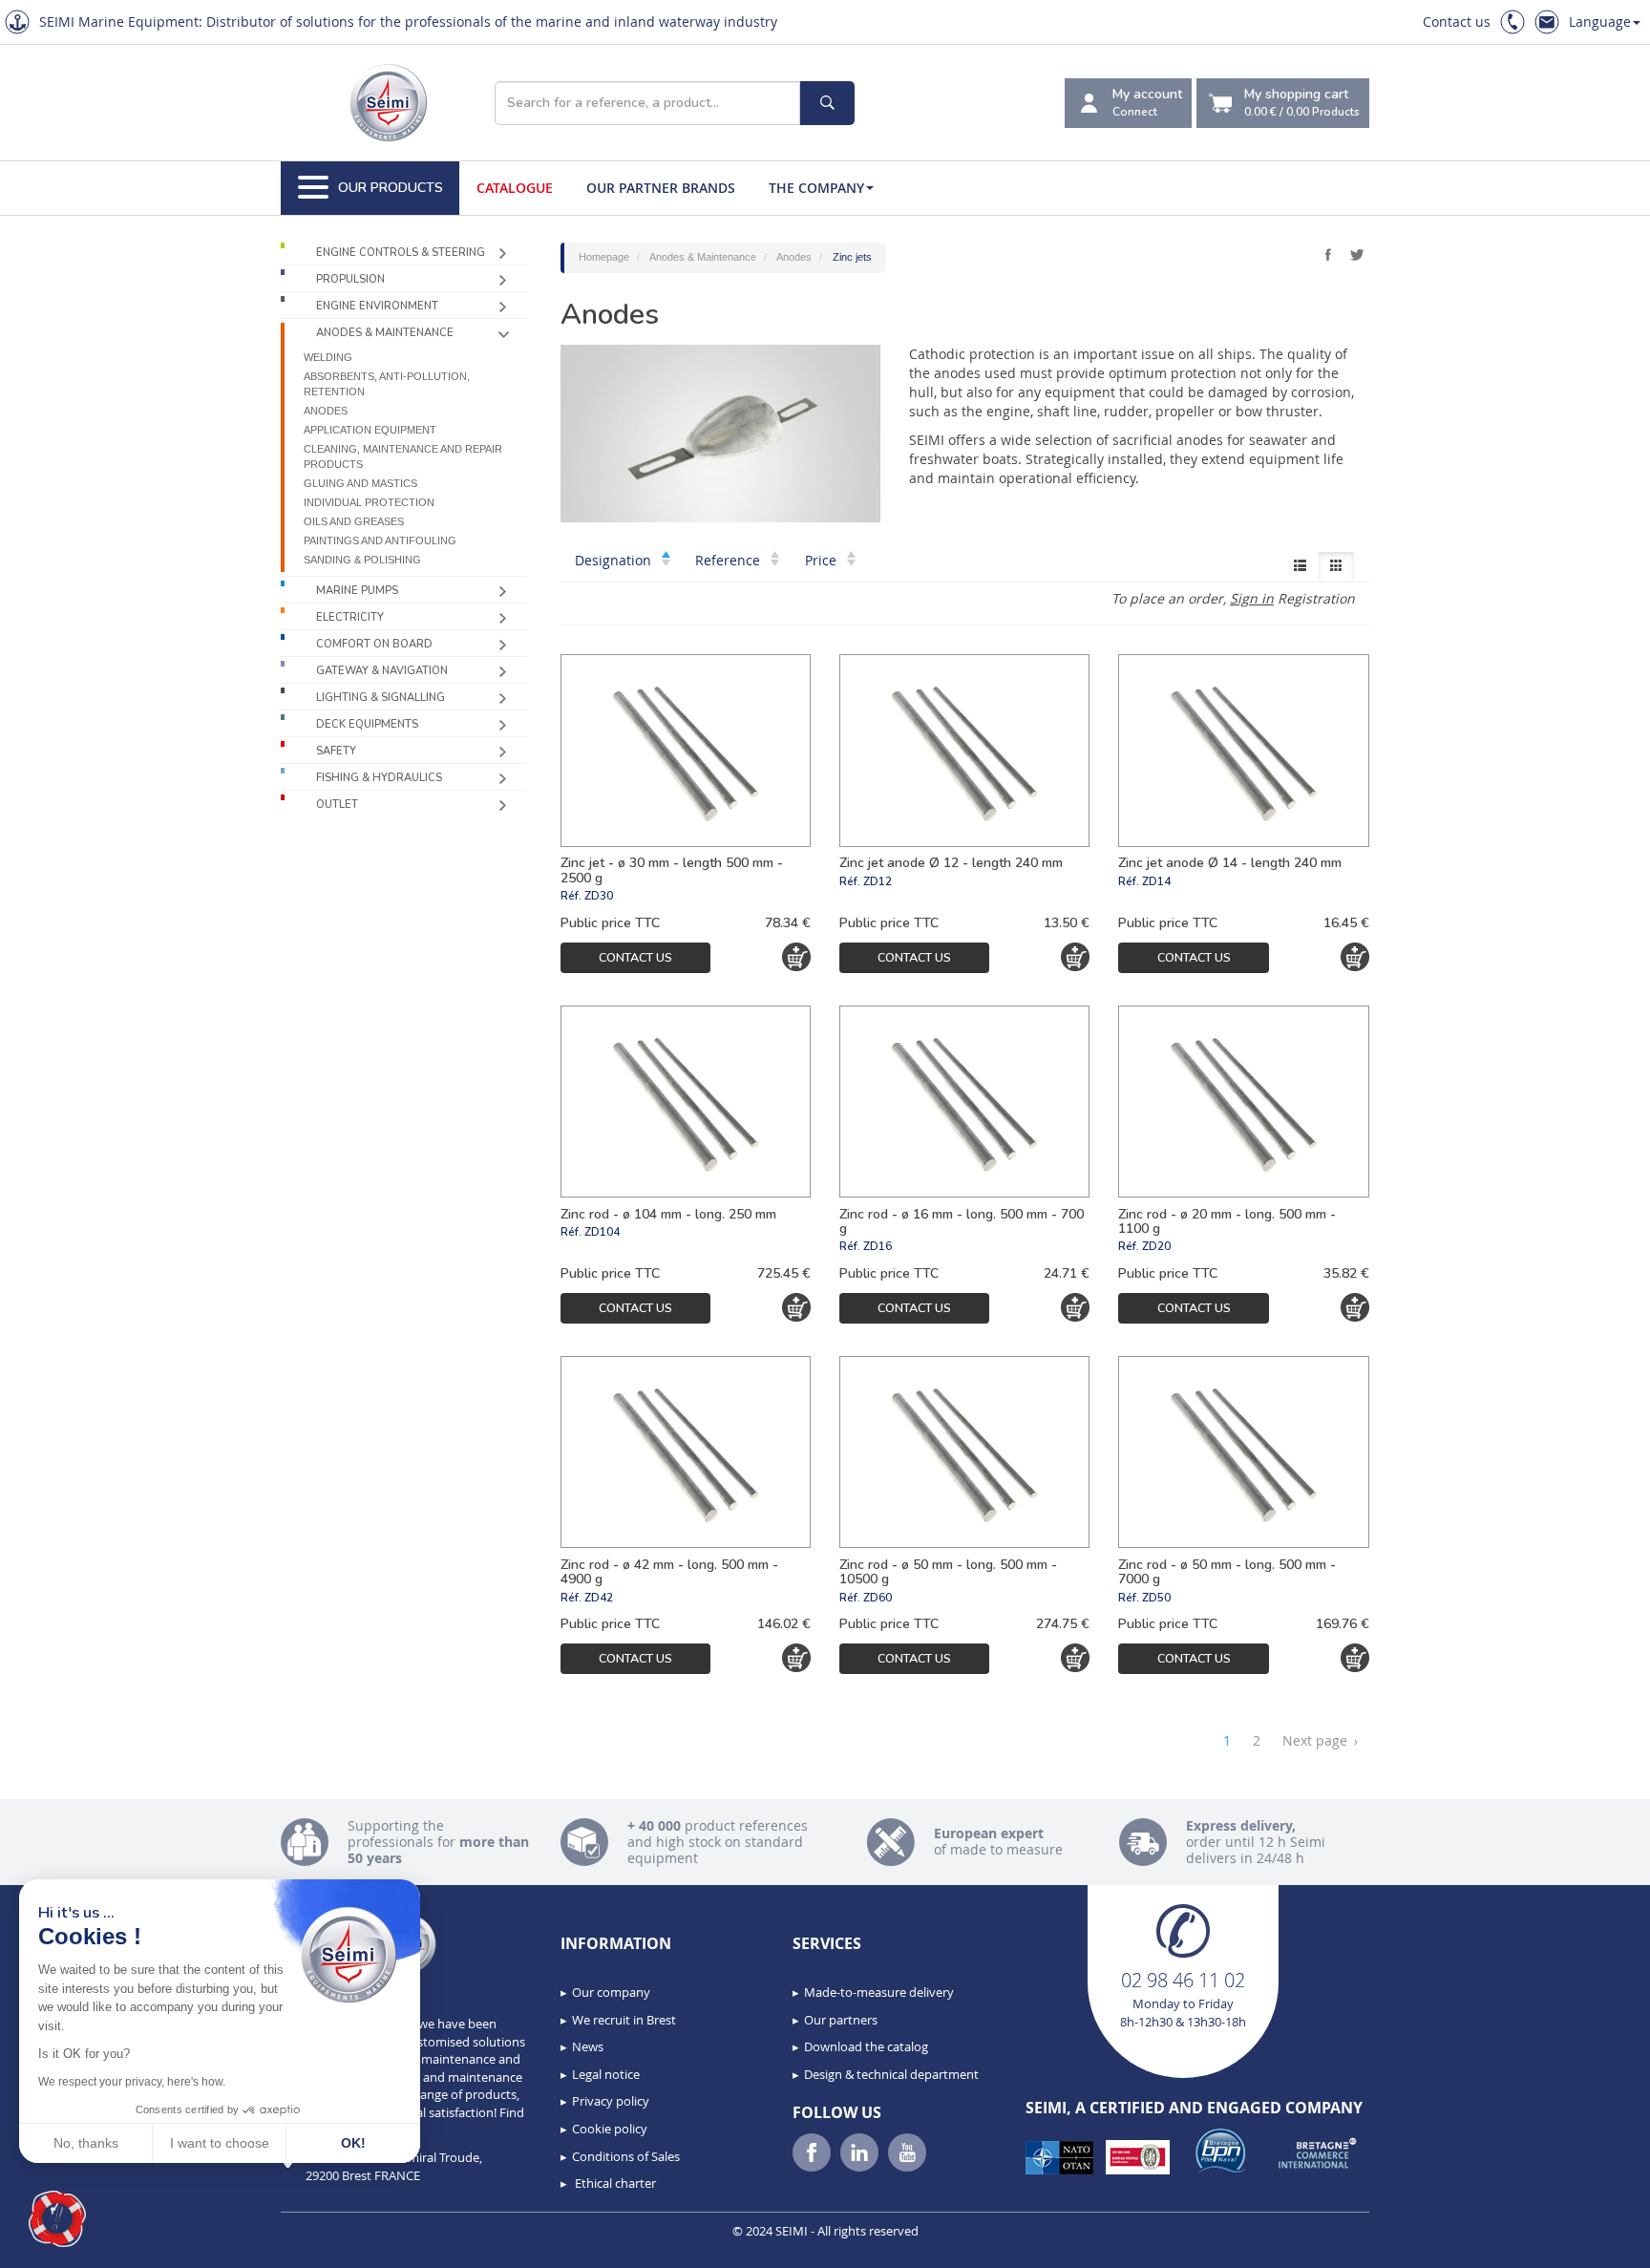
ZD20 (1156, 1246)
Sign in (1252, 598)
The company (816, 188)
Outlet (337, 805)
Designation (615, 560)
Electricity (350, 617)
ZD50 (1156, 1598)
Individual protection (369, 502)
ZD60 (878, 1598)
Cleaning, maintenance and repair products (403, 456)
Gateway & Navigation (382, 671)
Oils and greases (354, 521)
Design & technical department (891, 2074)
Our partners (841, 2020)
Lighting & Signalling (381, 698)
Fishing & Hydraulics (379, 778)
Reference (730, 560)
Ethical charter (614, 2183)
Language (1600, 21)
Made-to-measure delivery (879, 1992)
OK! (353, 2143)
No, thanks (86, 2143)
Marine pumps (357, 591)
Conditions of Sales (626, 2156)
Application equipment (370, 430)
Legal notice (606, 2074)
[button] (57, 2219)
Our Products (391, 188)
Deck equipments (367, 724)
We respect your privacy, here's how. (132, 2082)
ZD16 (878, 1246)
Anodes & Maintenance (385, 333)
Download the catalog (866, 2046)
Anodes (326, 411)
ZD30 (599, 896)
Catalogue (515, 188)
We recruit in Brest (624, 2020)
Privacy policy (611, 2101)
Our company (611, 1992)
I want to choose (220, 2143)
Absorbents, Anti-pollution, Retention (387, 384)
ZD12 (878, 881)
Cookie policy (610, 2129)
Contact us (1457, 21)
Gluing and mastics (360, 483)
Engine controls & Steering (401, 253)
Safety (336, 751)
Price (823, 560)
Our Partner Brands (661, 188)
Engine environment (377, 306)
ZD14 (1156, 881)
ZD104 (602, 1232)
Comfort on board (374, 644)
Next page (1320, 1740)
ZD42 (599, 1598)
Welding (328, 357)
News (588, 2046)
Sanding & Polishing (362, 560)
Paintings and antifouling (380, 541)
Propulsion (350, 279)
